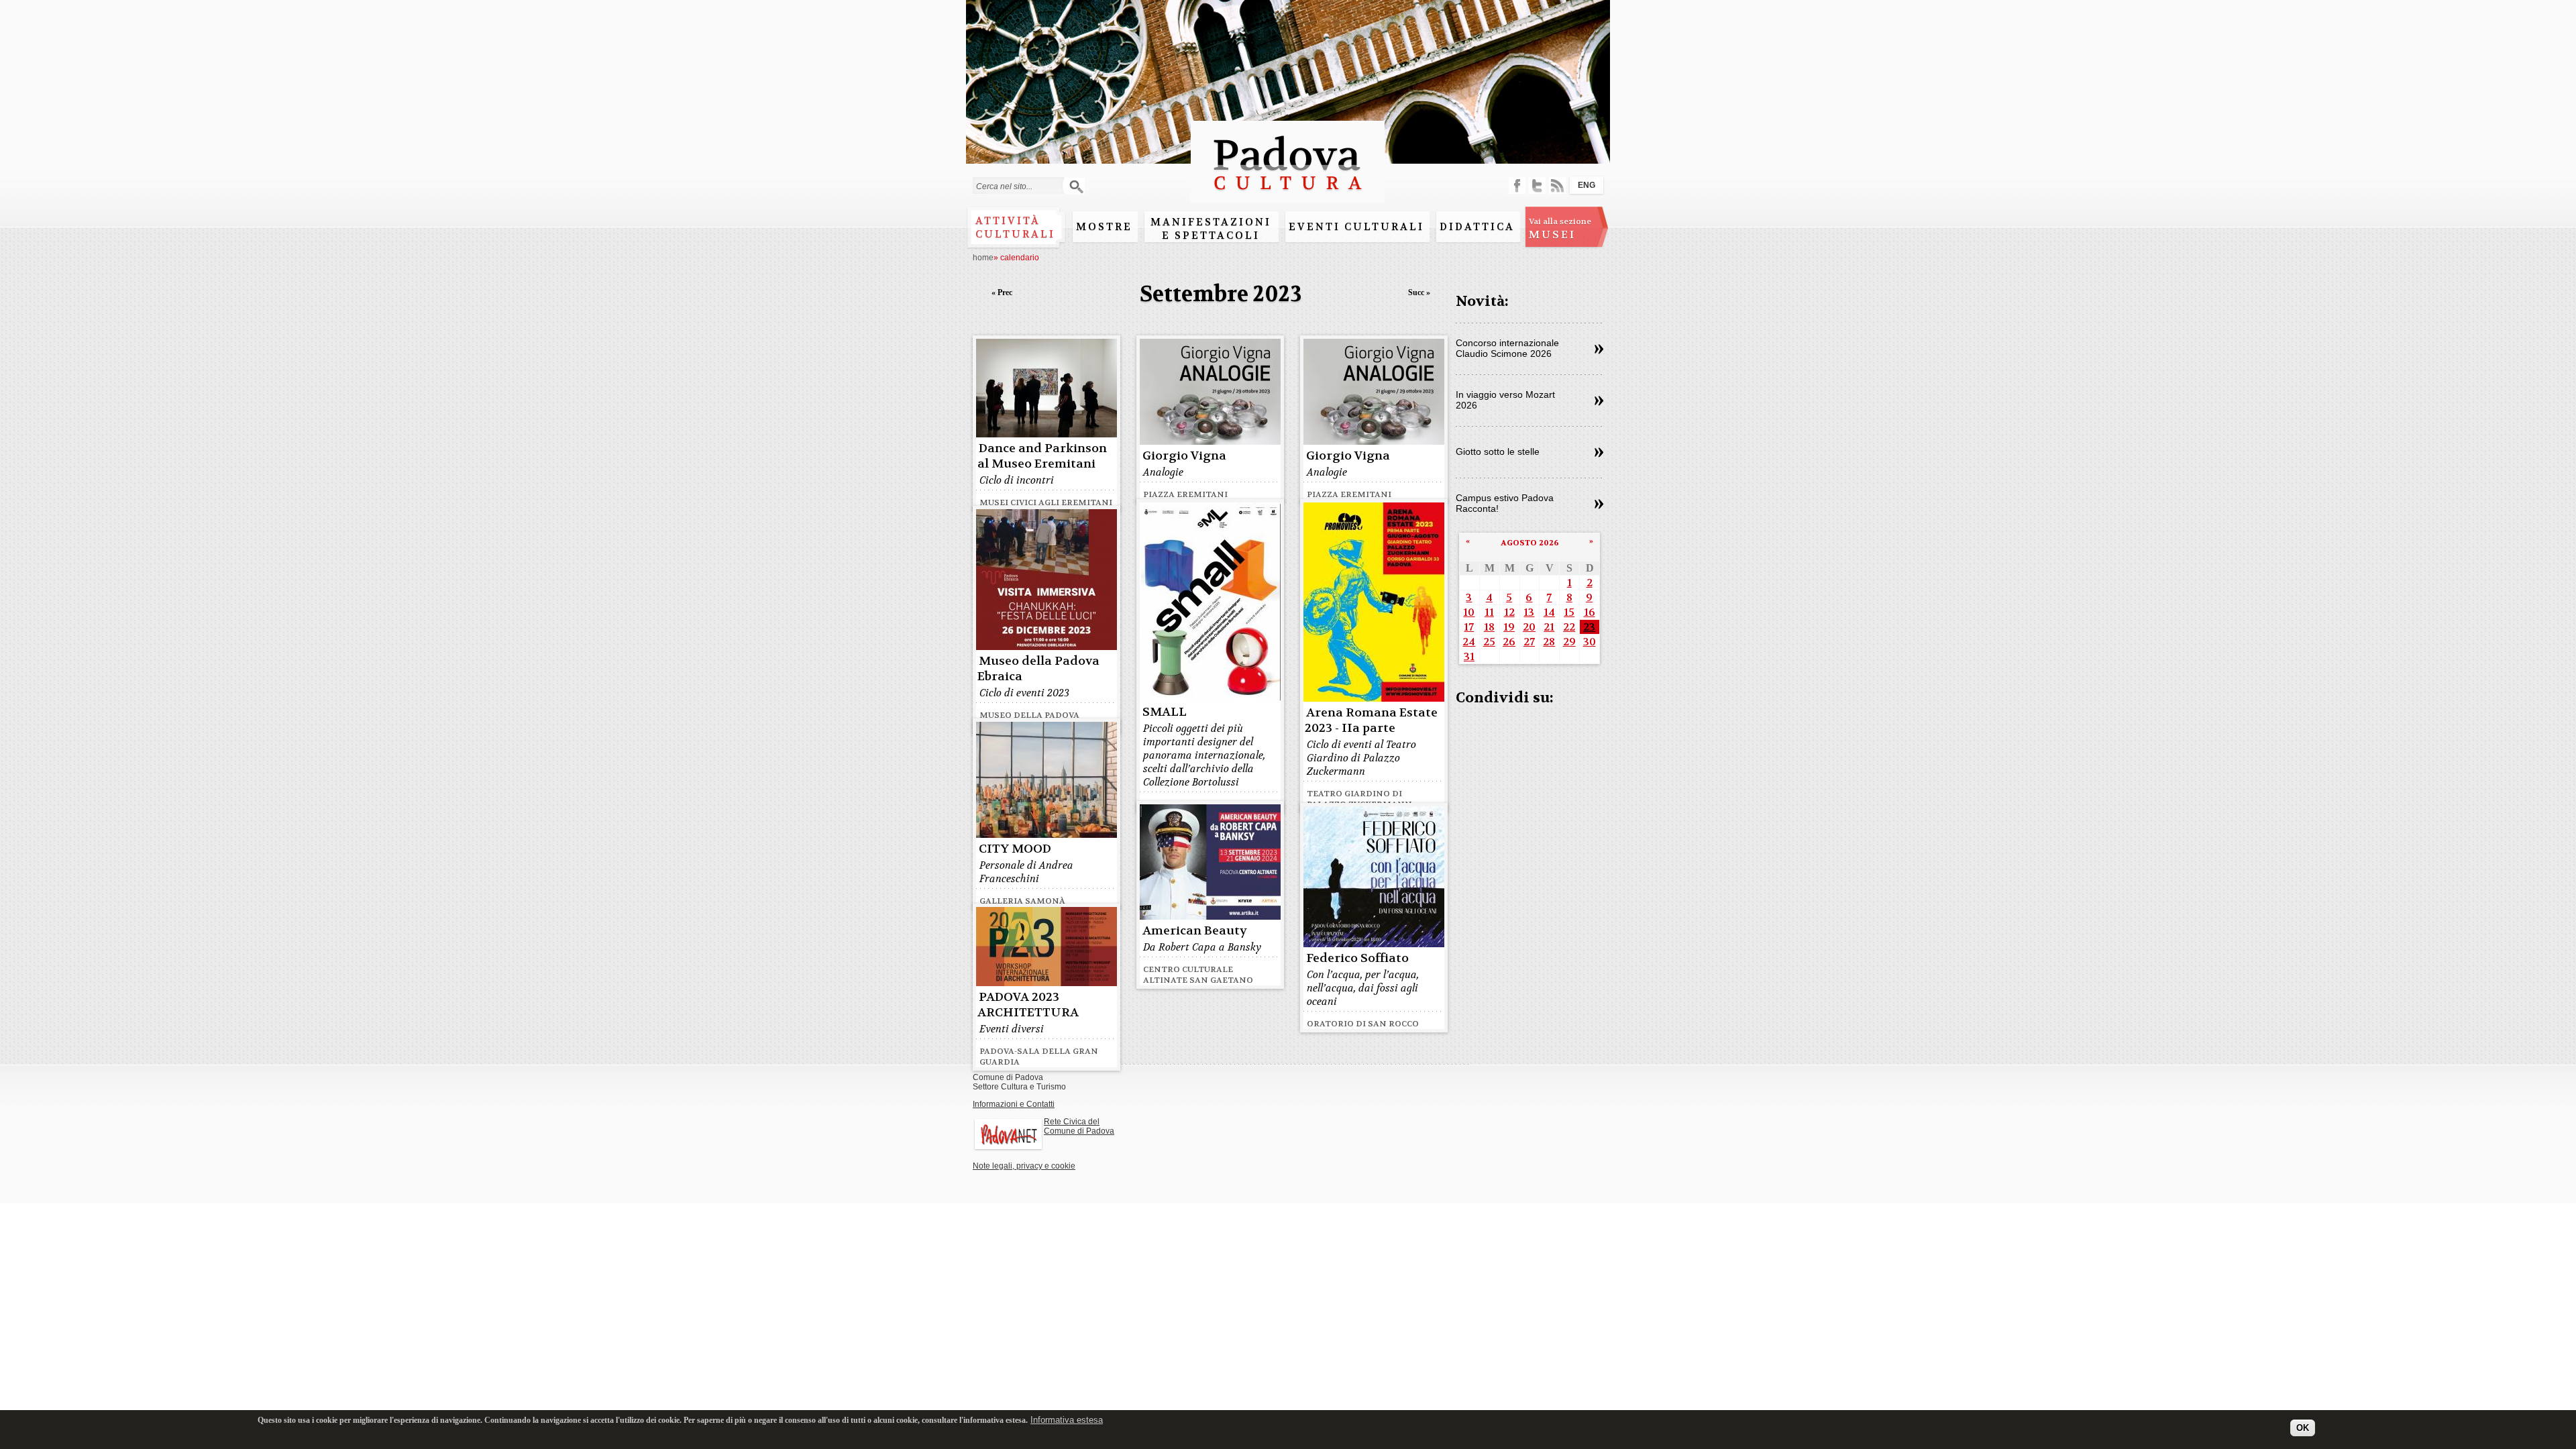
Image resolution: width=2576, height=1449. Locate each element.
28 (1549, 642)
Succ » (1419, 292)
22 (1569, 627)
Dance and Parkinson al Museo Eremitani (1042, 456)
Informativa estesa (1067, 1420)
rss (1557, 185)
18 (1489, 627)
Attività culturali (1015, 227)
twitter (1537, 185)
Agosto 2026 (1530, 543)
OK (2303, 1427)
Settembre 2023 (1221, 294)
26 (1509, 642)
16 (1590, 612)
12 (1509, 612)
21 (1549, 627)
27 (1529, 642)
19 (1509, 627)
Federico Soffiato (1357, 958)
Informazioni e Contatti (1014, 1104)
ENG (1587, 185)
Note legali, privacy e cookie (1024, 1166)
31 (1469, 656)
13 (1529, 612)
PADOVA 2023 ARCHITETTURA (1028, 1005)
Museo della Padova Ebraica (1038, 669)
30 (1590, 642)
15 (1569, 612)
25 (1489, 642)
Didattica (1477, 227)
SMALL (1165, 712)
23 (1589, 627)
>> (1599, 350)
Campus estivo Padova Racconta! (1505, 503)
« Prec (1002, 292)
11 (1489, 612)
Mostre (1104, 227)
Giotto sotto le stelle (1498, 451)
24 (1469, 642)
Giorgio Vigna (1184, 456)
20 (1529, 627)
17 (1469, 627)
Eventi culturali (1356, 227)
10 (1469, 612)
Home (983, 258)
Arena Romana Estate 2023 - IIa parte (1371, 720)
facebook (1517, 185)
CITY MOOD (1015, 849)
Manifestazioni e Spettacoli (1211, 229)
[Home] (1288, 196)
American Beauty (1195, 931)
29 (1569, 642)
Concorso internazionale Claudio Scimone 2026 (1507, 348)
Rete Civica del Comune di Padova (1079, 1126)
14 (1549, 612)
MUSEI (1560, 229)
